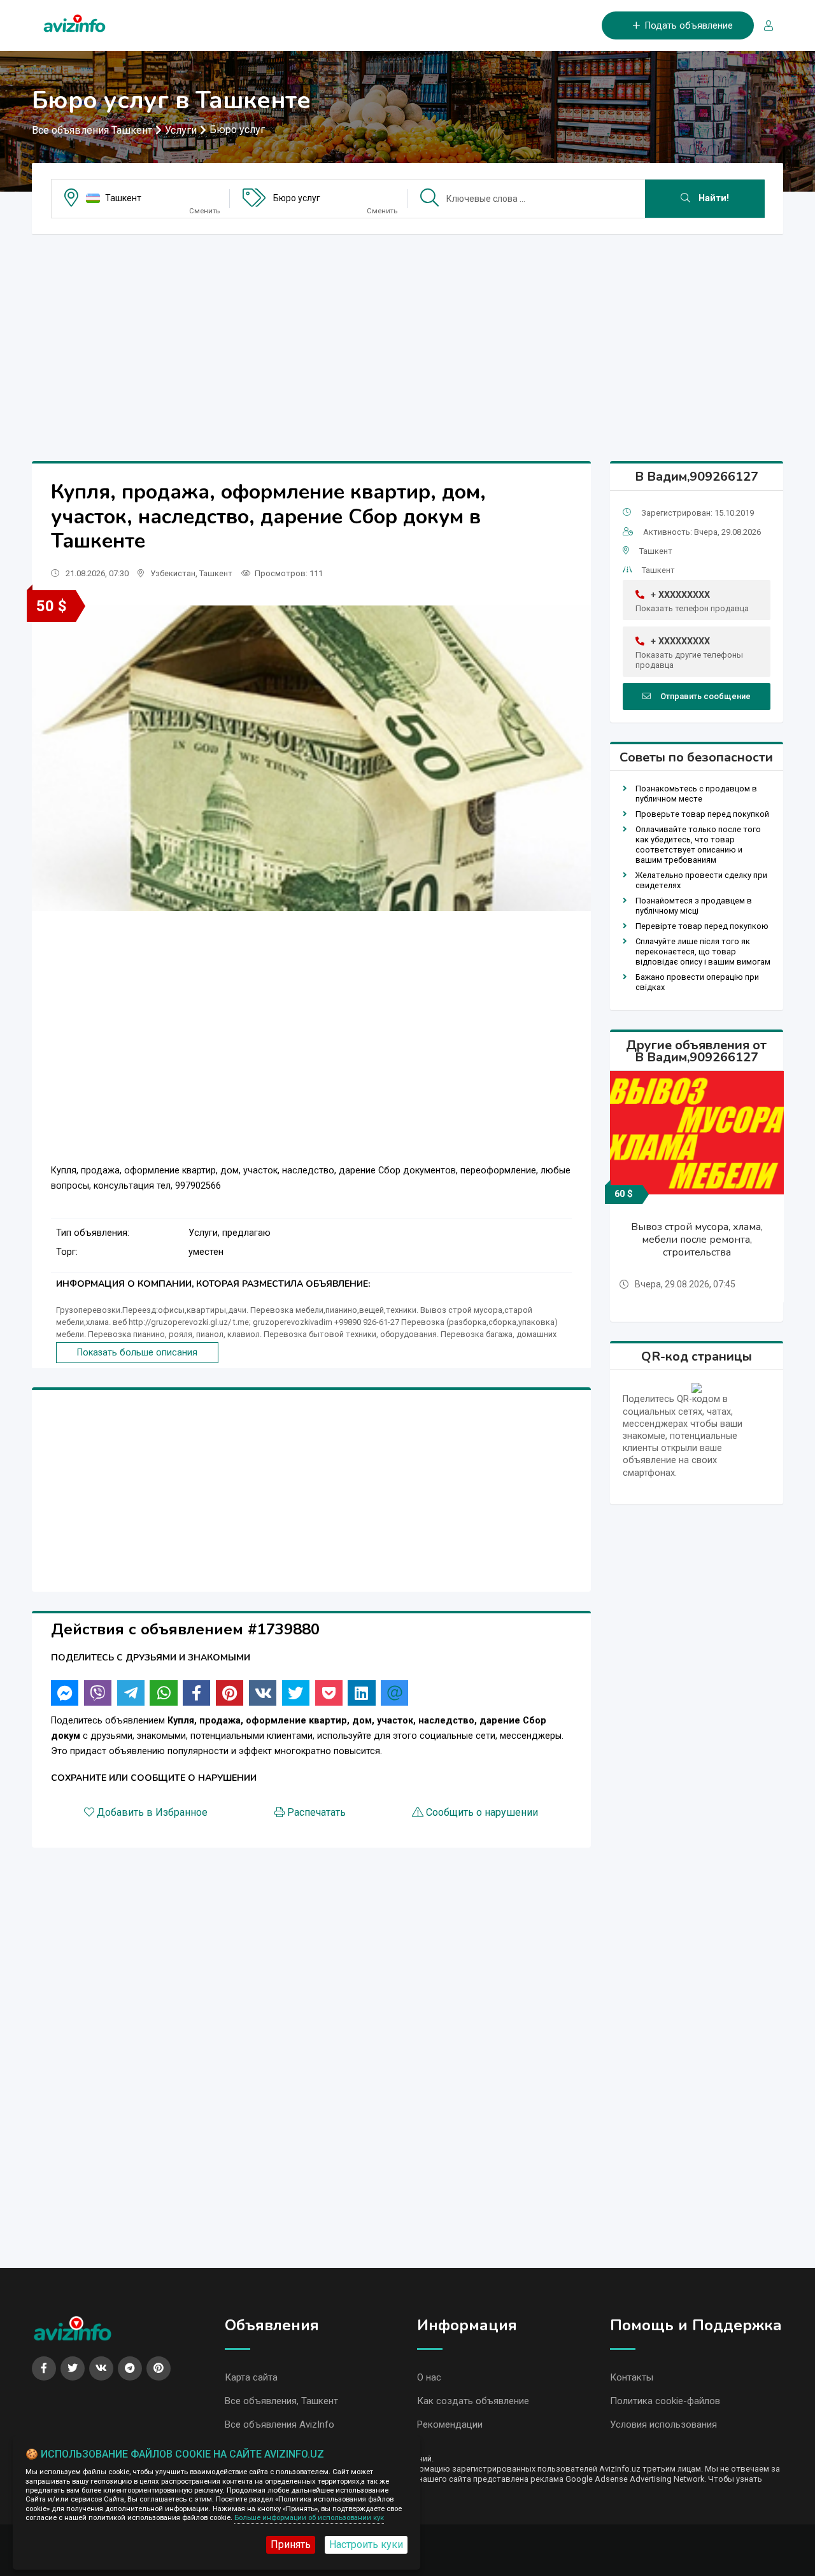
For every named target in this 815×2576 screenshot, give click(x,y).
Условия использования (663, 2424)
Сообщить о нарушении (482, 1812)
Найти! (712, 198)
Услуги (181, 130)
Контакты (632, 2377)
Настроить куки (366, 2544)
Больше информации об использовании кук (309, 2518)
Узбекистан (173, 573)
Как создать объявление (473, 2401)
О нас (429, 2377)
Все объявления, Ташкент (281, 2401)
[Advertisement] (407, 334)
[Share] (65, 1693)
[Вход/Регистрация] (763, 26)
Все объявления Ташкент (92, 130)
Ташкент (123, 198)
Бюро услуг (237, 130)
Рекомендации (450, 2424)
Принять (291, 2544)
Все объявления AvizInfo (280, 2424)
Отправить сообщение (705, 696)
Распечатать (316, 1812)
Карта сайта (251, 2377)
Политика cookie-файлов (665, 2401)
